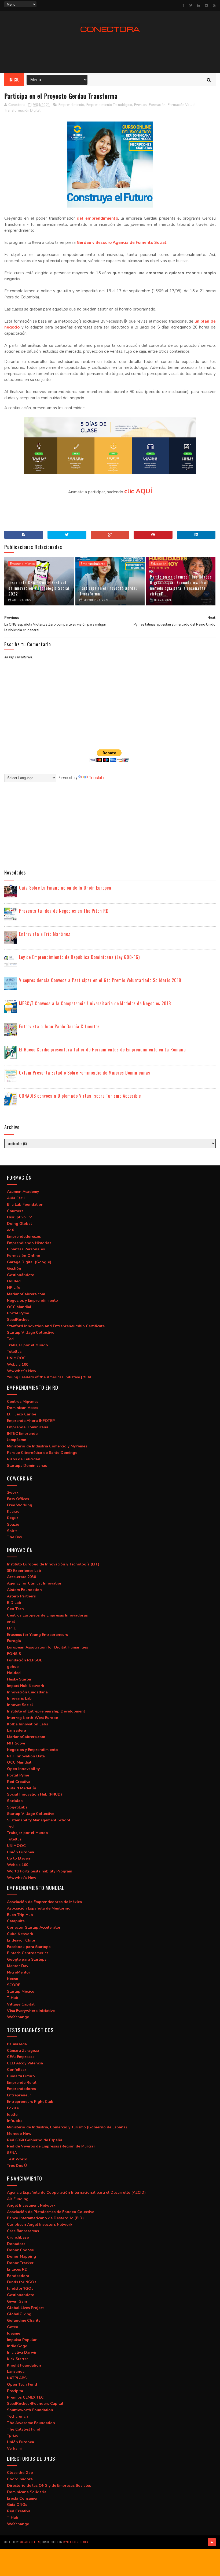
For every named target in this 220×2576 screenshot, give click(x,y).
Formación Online (23, 1256)
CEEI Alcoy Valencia (25, 2063)
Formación (157, 105)
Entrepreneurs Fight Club (30, 2102)
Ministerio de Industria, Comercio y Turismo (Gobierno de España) (67, 2127)
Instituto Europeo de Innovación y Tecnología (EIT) (53, 1564)
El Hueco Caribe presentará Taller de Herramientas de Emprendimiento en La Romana (102, 1049)
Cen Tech (15, 1609)
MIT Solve (16, 1743)
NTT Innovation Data (26, 1756)
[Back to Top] (212, 2542)
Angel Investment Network (31, 2205)
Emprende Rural (22, 2083)
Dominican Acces (23, 1408)
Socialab (15, 1801)
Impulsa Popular (22, 2340)
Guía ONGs (17, 2505)
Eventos (140, 105)
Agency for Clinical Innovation (35, 1583)
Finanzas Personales (26, 1249)
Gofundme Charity (24, 2320)
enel (11, 1622)
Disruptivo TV (19, 1217)
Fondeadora (18, 2276)
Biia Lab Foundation (25, 1205)
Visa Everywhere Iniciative (31, 2011)
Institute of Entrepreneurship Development (46, 1711)
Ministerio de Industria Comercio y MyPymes (47, 1446)
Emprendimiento (71, 105)
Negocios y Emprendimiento (32, 1301)
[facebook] (183, 5)
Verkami (14, 2448)
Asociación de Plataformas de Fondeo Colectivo (51, 2212)
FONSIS (14, 1654)
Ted (10, 1339)
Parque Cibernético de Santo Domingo (42, 1453)
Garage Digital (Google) (29, 1262)
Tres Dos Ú (17, 2166)
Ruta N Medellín (22, 1788)
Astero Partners (21, 1596)
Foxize (13, 2108)
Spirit (12, 1531)
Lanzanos (16, 2372)
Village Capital (21, 2004)
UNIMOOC (16, 1358)
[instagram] (206, 5)
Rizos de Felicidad (24, 1459)
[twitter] (191, 5)
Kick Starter (18, 2359)
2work (13, 1492)
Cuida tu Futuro (21, 2076)
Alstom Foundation (24, 1590)
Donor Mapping (21, 2256)
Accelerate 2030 (21, 1577)
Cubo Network (20, 1934)
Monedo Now (19, 2134)
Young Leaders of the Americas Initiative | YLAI (49, 1377)
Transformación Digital (23, 110)
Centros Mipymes (23, 1402)
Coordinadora (20, 2479)
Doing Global (19, 1224)
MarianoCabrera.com (26, 1294)
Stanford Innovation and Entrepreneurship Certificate (56, 1326)
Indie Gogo (17, 2346)
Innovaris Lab (19, 1698)
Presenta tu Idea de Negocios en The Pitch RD (64, 911)
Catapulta (16, 1921)
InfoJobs (15, 2121)
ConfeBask (17, 2070)
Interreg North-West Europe (32, 1718)
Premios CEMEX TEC (25, 2397)
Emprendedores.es (24, 1237)
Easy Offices (18, 1499)
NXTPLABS (17, 2378)
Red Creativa (19, 1782)
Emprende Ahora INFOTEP (31, 1421)
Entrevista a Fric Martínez (45, 934)
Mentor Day (18, 1966)
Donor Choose (20, 2250)
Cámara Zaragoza (23, 2051)
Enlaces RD (17, 2269)
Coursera (15, 1211)
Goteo (13, 2327)
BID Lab (14, 1603)
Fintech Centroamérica (28, 1953)
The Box (15, 1537)
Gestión (14, 1269)
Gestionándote (21, 1275)
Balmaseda (17, 2044)
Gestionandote (21, 2295)
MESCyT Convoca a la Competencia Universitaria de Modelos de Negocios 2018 (95, 1003)
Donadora (16, 2244)
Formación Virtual (182, 105)
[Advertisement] (110, 53)
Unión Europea (21, 1852)
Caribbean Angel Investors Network (40, 2224)
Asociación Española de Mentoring (39, 1908)
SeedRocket (18, 1320)
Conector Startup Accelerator (34, 1927)
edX (10, 1230)
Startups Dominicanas (27, 1466)
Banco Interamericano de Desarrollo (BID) (45, 2218)
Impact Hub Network (26, 1686)
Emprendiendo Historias (29, 1243)
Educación (159, 564)
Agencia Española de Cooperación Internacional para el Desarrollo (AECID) (76, 2193)
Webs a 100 (18, 1364)
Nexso (13, 1979)
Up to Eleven (19, 1858)
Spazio (13, 1524)
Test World (17, 2159)
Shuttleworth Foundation (30, 2410)
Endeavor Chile (21, 1940)
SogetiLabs (17, 1807)
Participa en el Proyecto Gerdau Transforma (109, 591)
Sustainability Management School (39, 1820)
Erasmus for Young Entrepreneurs (37, 1635)
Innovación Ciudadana (27, 1692)
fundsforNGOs (20, 2288)
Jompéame (16, 1440)
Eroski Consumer (22, 2498)
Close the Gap (20, 2473)
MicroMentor (19, 1972)
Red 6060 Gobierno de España (35, 2140)
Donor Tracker (20, 2263)
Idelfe (12, 2115)
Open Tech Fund (22, 2384)
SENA (12, 2153)
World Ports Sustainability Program (40, 1871)
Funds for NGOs (22, 2282)
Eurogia (14, 1641)
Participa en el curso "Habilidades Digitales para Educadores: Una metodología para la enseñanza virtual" (181, 585)
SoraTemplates (30, 2542)
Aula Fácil (16, 1198)
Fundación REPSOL (25, 1660)
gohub (13, 1667)
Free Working (20, 1505)
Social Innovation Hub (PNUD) (34, 1794)
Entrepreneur (19, 2095)
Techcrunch (17, 2416)
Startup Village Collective (31, 1332)
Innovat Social (20, 1705)
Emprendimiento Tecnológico (109, 105)
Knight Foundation (24, 2365)
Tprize (13, 2436)
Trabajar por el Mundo (27, 1345)
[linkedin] (199, 5)
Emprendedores (21, 2089)
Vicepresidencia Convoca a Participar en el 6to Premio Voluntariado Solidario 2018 (100, 980)
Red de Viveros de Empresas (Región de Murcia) (51, 2146)
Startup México (21, 1991)
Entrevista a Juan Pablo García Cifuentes (59, 1026)
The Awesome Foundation (31, 2423)
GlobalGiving (19, 2314)
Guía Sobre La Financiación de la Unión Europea (65, 888)
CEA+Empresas (21, 2057)
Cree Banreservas (23, 2231)
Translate (97, 777)
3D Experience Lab (24, 1571)
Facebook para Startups (29, 1947)
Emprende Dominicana (28, 1427)
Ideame (14, 2333)
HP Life (14, 1288)
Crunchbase (18, 2237)
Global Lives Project (25, 2308)
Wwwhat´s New (22, 1371)
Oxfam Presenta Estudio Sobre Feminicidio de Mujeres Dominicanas (85, 1073)
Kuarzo (13, 1512)
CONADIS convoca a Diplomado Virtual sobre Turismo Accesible (80, 1096)
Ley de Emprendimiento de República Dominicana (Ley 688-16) (79, 957)
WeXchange (18, 2017)
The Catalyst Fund (24, 2429)
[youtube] (214, 5)
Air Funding (18, 2199)
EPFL (11, 1628)
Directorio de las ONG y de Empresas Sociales (49, 2486)
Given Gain (17, 2301)
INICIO (14, 80)
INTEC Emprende (22, 1434)
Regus (13, 1518)
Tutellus (14, 1352)
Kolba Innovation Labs (27, 1724)
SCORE (14, 1985)
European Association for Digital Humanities (47, 1647)
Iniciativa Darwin (22, 2352)
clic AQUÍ (138, 491)
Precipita (15, 2391)
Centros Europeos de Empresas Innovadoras (47, 1615)
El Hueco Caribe (22, 1414)
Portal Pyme (18, 1313)
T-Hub (13, 1998)
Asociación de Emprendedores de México (45, 1902)
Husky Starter (19, 1679)
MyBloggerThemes (76, 2542)
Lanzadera (16, 1730)
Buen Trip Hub (20, 1915)
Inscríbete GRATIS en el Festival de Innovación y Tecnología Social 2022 (39, 588)
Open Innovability (23, 1769)
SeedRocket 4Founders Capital (35, 2404)
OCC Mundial (19, 1307)
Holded (14, 1281)
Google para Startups (27, 1959)
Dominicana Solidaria (27, 2492)
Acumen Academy (23, 1192)
